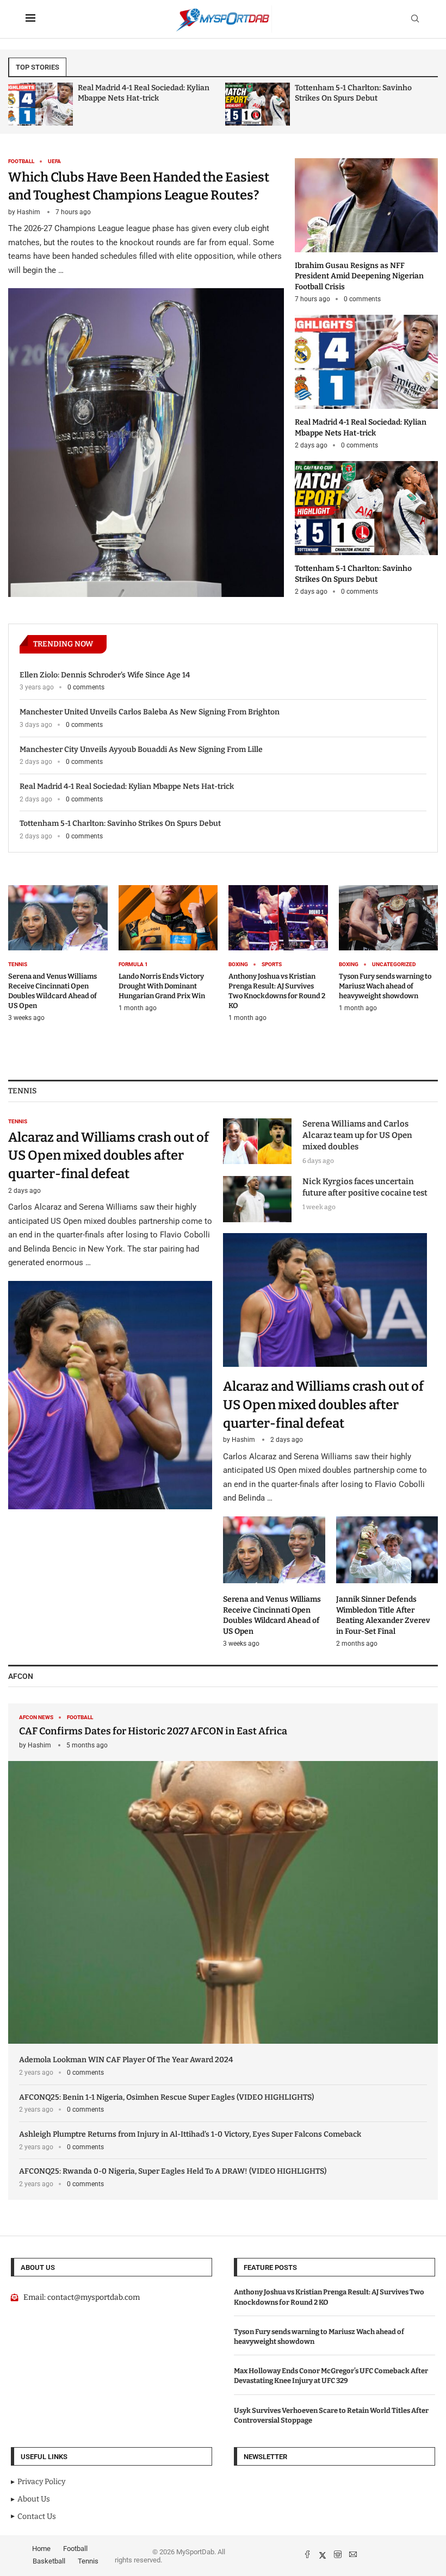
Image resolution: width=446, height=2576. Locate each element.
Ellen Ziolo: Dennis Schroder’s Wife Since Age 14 (105, 675)
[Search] (415, 19)
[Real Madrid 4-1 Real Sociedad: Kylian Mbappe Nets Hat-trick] (41, 104)
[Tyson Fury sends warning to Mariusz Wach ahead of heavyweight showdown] (389, 949)
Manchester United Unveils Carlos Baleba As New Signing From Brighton (150, 712)
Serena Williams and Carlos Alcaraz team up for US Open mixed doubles (357, 1135)
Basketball (49, 2561)
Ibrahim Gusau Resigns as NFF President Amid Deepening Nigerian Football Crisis (359, 276)
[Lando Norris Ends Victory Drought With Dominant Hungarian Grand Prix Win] (168, 949)
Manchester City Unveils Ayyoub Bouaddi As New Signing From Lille (141, 749)
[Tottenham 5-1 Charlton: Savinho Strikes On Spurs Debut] (258, 104)
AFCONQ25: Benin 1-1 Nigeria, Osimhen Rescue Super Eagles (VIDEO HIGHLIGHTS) (166, 2097)
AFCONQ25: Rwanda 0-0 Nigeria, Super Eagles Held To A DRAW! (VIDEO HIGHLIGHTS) (173, 2171)
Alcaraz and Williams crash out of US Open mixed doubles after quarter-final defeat (109, 1156)
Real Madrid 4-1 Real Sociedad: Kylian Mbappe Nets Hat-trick (127, 786)
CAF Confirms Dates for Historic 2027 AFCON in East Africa (153, 1731)
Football (75, 2549)
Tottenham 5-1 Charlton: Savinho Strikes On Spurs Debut (120, 823)
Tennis (88, 2561)
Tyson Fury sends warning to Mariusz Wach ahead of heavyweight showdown (385, 986)
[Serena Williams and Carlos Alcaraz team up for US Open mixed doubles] (257, 1141)
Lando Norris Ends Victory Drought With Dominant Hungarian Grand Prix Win (162, 986)
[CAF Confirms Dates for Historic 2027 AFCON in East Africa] (223, 1874)
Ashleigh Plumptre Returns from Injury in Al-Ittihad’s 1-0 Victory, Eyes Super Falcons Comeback (190, 2134)
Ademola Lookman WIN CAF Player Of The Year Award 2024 (126, 2060)
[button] (26, 103)
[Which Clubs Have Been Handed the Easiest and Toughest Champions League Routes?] (146, 378)
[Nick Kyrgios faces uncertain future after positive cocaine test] (257, 1199)
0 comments (362, 299)
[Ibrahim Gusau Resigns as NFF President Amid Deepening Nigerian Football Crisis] (366, 231)
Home (41, 2549)
